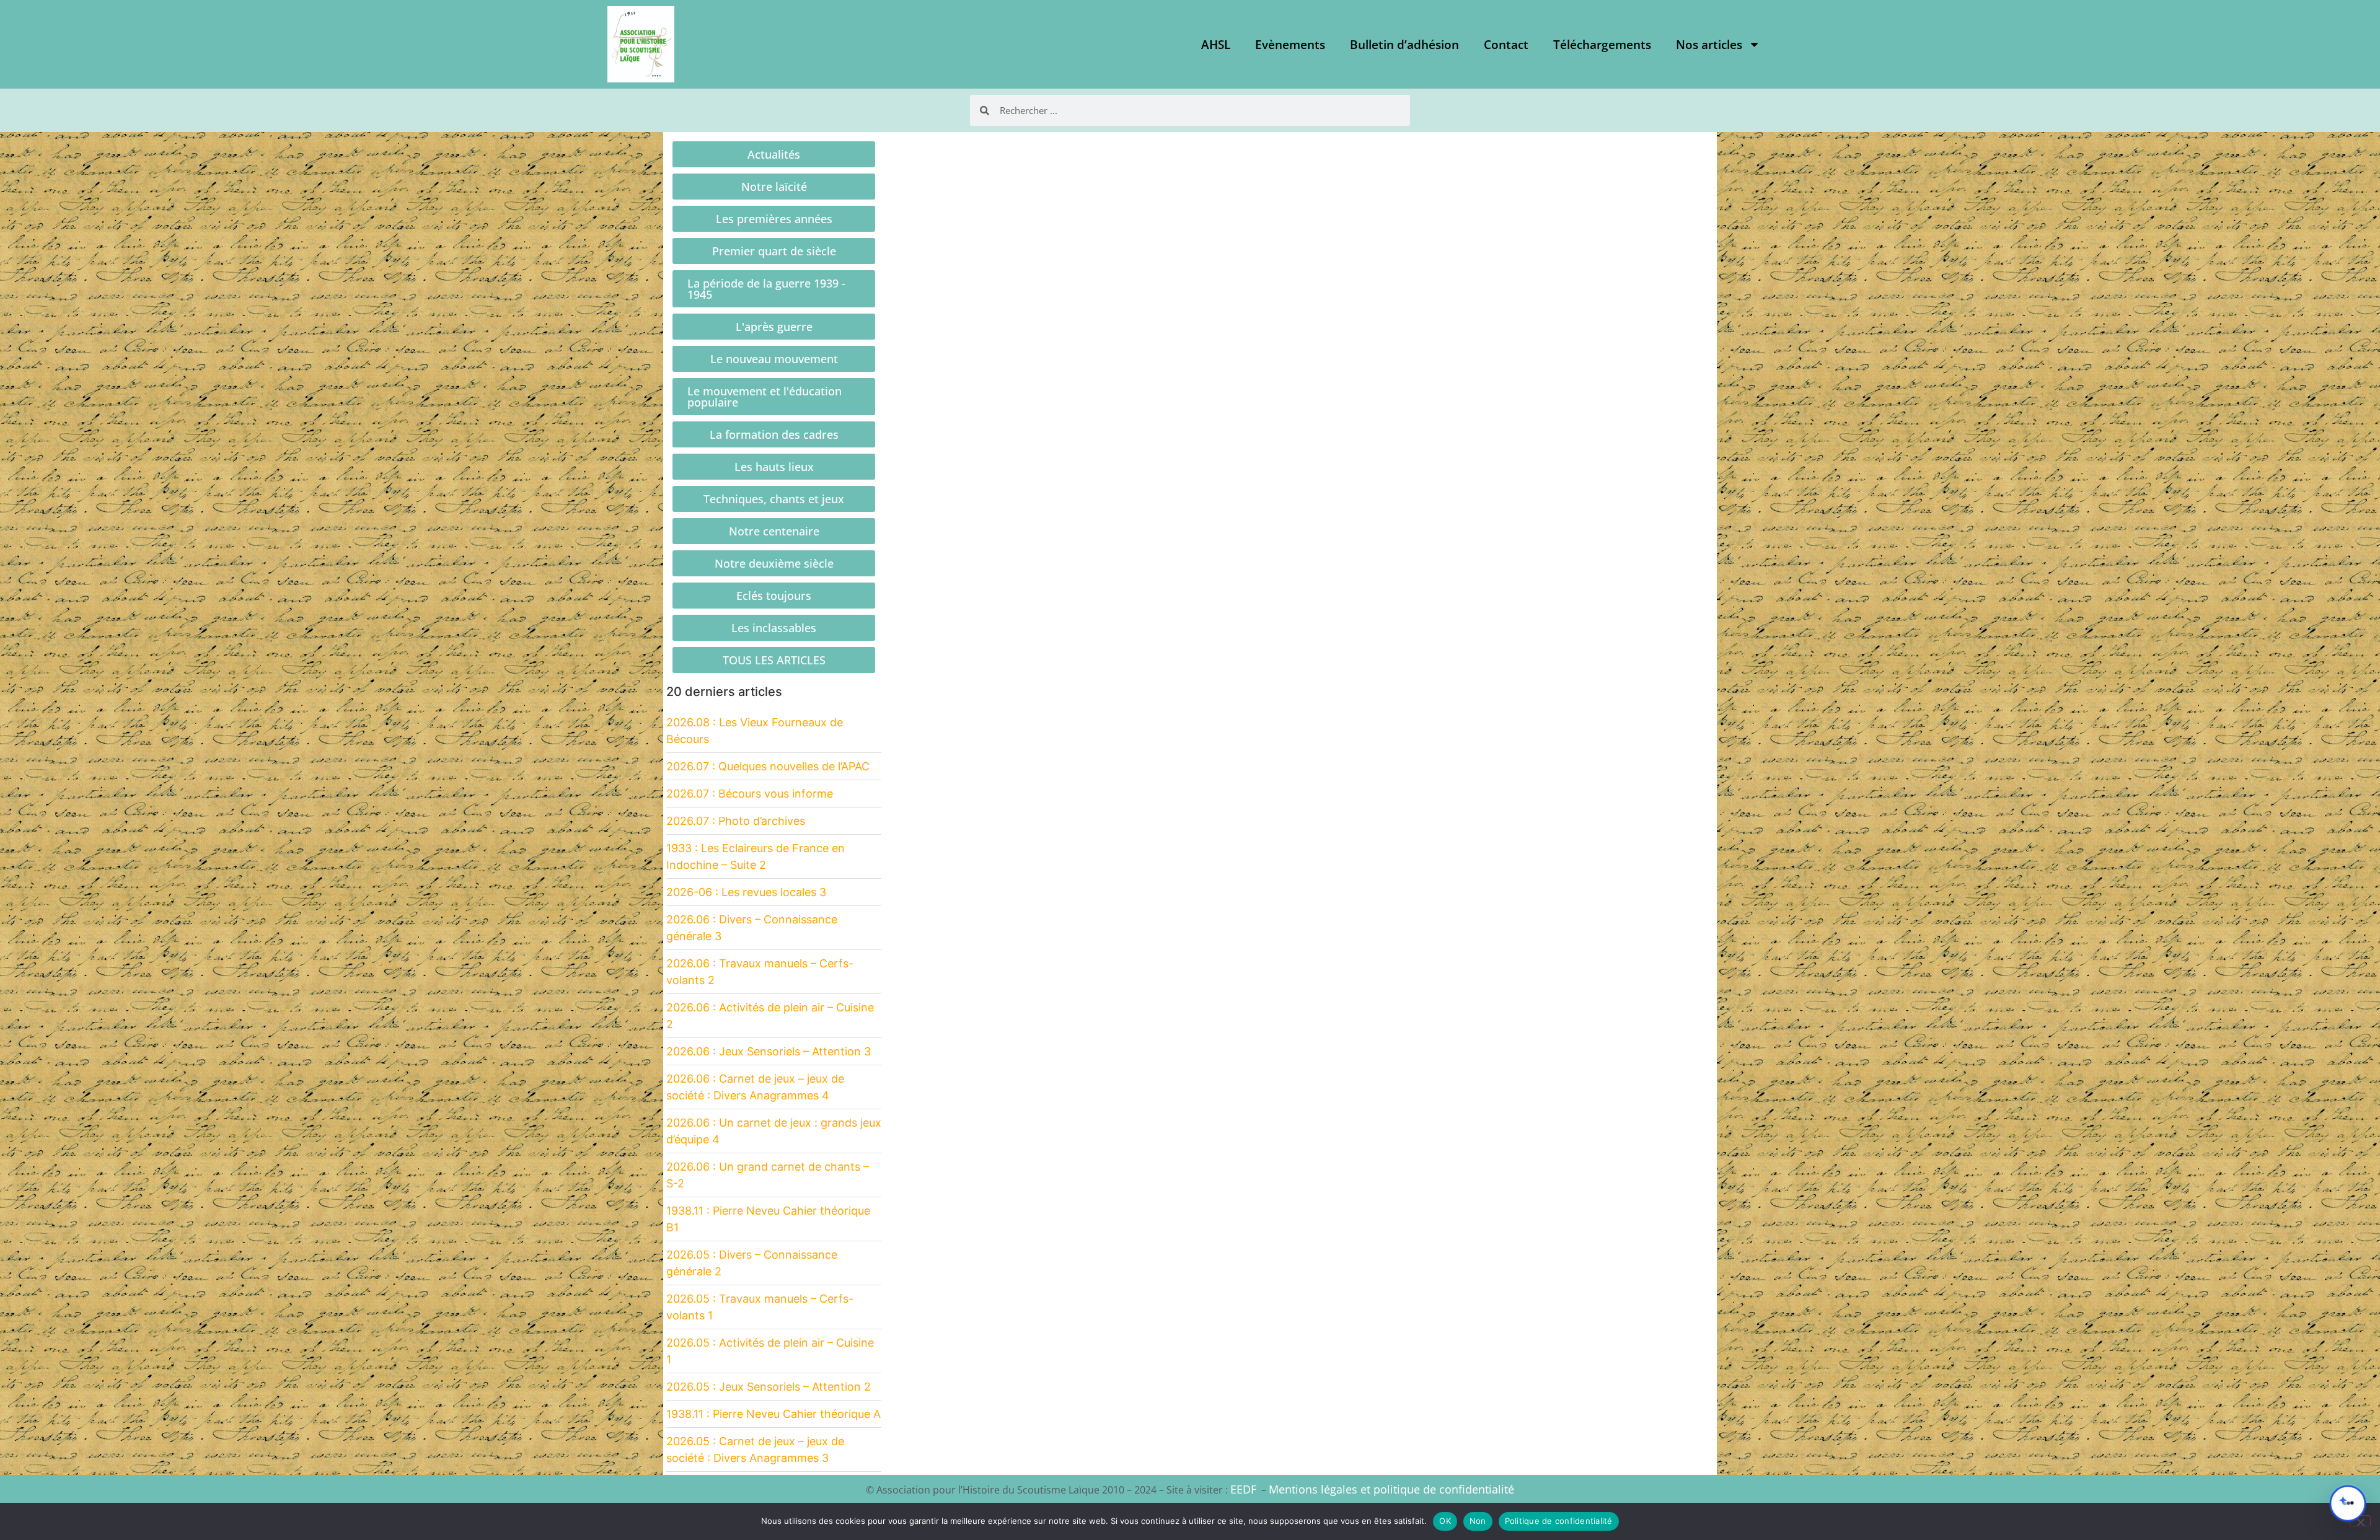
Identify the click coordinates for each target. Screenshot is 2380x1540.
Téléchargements (1602, 45)
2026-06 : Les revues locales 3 (746, 892)
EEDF (1243, 1489)
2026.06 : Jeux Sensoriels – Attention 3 (769, 1051)
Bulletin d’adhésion (1404, 45)
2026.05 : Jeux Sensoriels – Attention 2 (769, 1387)
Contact (1506, 45)
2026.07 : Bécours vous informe (750, 794)
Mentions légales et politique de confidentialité (1391, 1489)
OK (1445, 1521)
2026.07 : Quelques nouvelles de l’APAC (768, 766)
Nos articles (1709, 45)
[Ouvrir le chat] (2348, 1503)
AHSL (1216, 45)
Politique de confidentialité (1559, 1521)
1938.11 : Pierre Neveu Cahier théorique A (773, 1414)
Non (1478, 1521)
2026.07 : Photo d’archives (736, 821)
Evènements (1290, 45)
